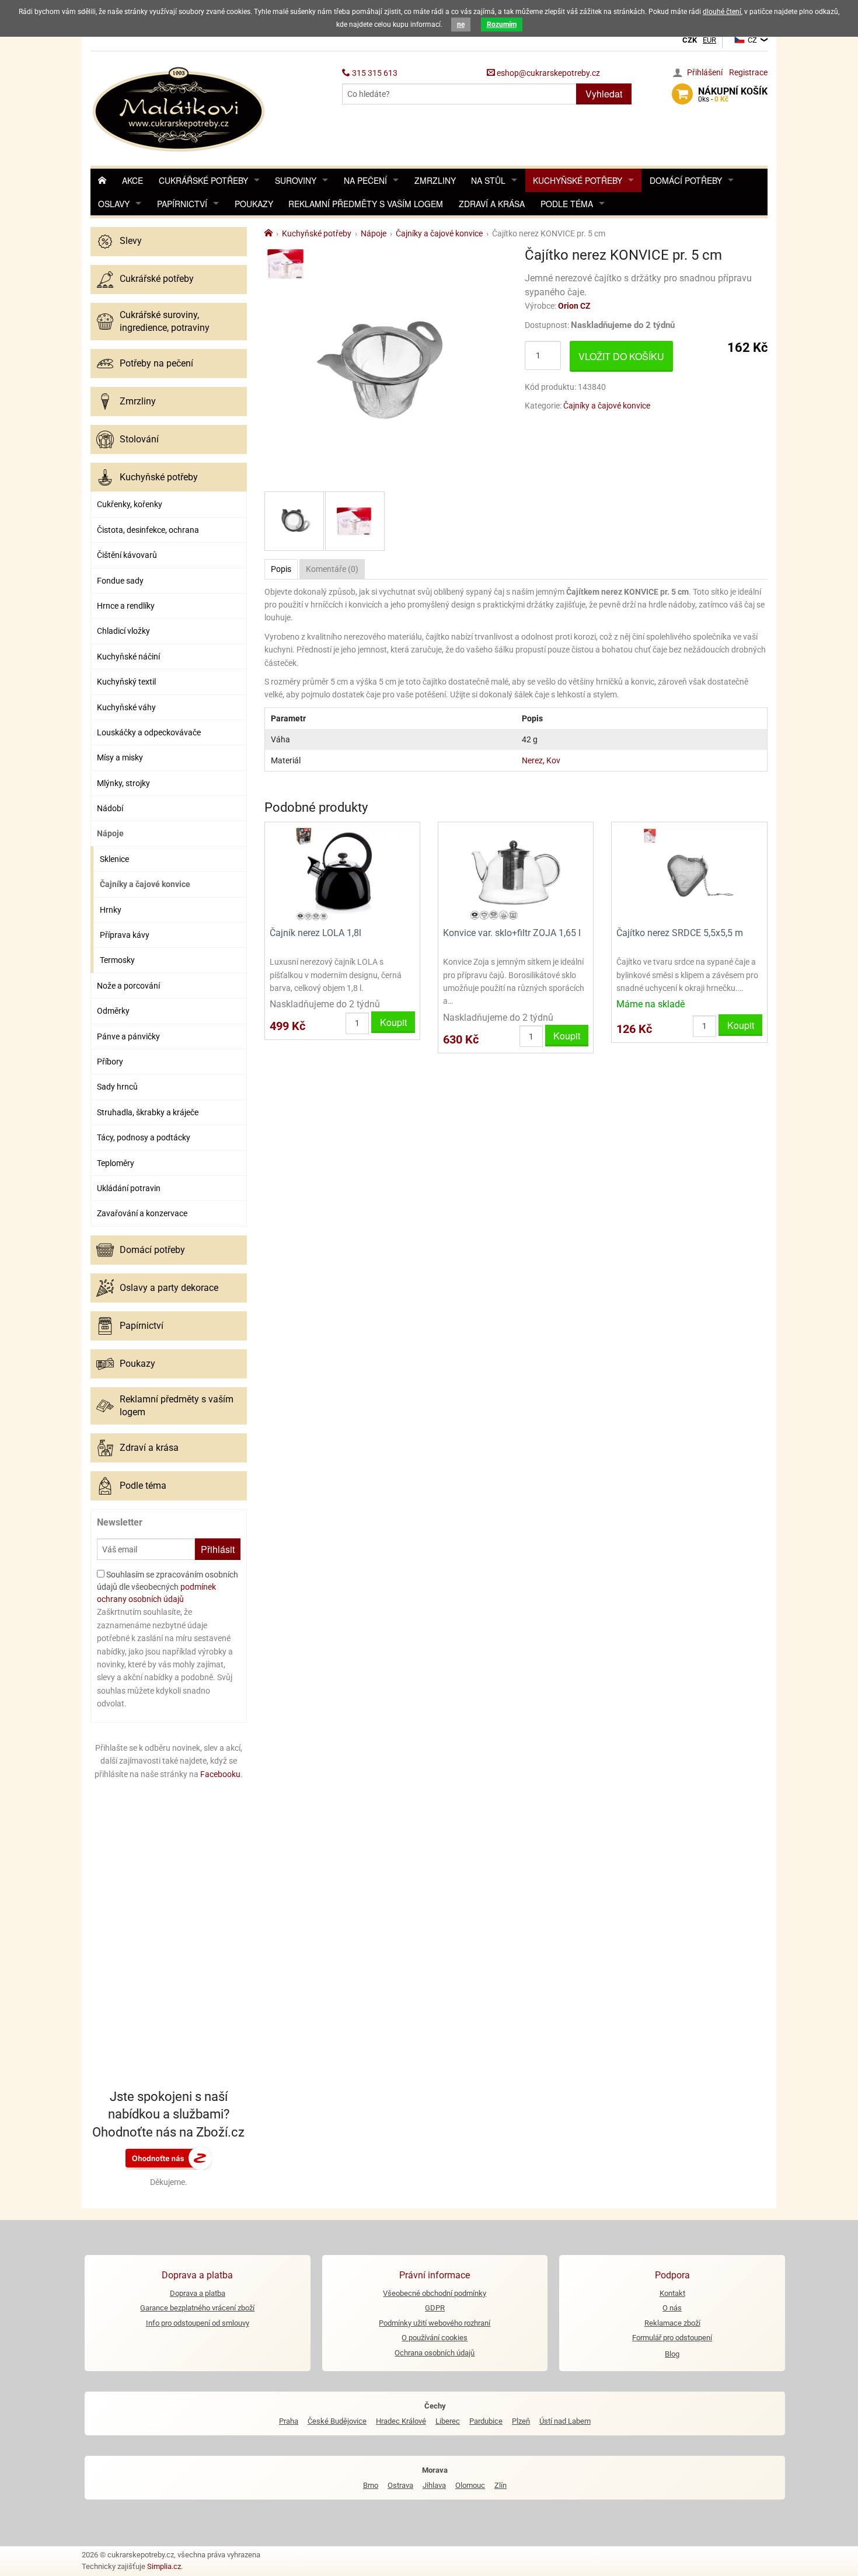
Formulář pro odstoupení (672, 2338)
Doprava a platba (198, 2293)
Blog (672, 2354)
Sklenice (114, 859)
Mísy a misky (120, 758)
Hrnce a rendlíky (126, 606)
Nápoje (110, 833)
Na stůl (488, 180)
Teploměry (116, 1163)
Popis (281, 569)
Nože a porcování (128, 986)
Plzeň (521, 2421)
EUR (709, 40)
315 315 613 (374, 73)
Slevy (131, 241)
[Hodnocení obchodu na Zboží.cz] (169, 2158)
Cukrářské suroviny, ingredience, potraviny (165, 321)
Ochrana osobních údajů (435, 2353)
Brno (371, 2485)
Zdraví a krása (492, 204)
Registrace (748, 72)
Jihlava (434, 2485)
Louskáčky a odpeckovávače (149, 732)
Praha (289, 2421)
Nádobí (110, 808)
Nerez (532, 760)
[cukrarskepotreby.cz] (180, 108)
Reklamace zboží (672, 2323)
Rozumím (502, 25)
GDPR (435, 2308)
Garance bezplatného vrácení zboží (197, 2308)
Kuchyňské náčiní (128, 657)
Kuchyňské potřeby (578, 180)
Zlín (500, 2485)
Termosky (117, 960)
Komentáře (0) (332, 569)
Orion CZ (574, 306)
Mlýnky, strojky (123, 783)
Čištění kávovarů (127, 555)
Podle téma (567, 204)
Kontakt (672, 2293)
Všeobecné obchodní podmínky (435, 2293)
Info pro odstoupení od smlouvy (198, 2323)
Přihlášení (705, 72)
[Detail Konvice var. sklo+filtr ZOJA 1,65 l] (516, 873)
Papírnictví (182, 204)
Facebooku (220, 1774)
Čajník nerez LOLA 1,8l (315, 933)
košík (733, 95)
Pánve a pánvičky (128, 1036)
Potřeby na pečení (156, 363)
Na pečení (365, 180)
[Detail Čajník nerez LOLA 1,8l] (342, 873)
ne (461, 25)
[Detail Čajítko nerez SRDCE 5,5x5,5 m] (689, 873)
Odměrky (113, 1011)
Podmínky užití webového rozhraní (435, 2323)
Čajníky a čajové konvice (145, 884)
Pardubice (486, 2421)
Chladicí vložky (123, 631)
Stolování (139, 439)
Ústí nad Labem (565, 2421)
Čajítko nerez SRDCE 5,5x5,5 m (680, 933)
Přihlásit (218, 1549)
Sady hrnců (117, 1087)
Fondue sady (120, 581)
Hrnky (111, 910)
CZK (690, 40)
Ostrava (400, 2485)
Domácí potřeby (686, 180)
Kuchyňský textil (126, 682)
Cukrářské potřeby (203, 180)
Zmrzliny (435, 180)
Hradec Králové (401, 2421)
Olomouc (470, 2485)
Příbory (110, 1062)
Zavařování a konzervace (142, 1213)
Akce (132, 180)
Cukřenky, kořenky (130, 504)
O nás (672, 2308)
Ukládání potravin (129, 1188)
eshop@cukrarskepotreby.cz (547, 73)
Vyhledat (604, 94)
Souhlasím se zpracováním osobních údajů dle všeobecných (168, 1587)
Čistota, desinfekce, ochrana (148, 530)
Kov (553, 760)
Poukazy (254, 204)
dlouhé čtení (722, 12)
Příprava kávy (125, 935)
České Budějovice (337, 2421)
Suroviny (296, 180)
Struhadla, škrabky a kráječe (148, 1112)
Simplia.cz (164, 2566)
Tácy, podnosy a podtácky (144, 1137)
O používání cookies (435, 2338)
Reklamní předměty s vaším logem (366, 204)
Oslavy (114, 204)
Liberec (448, 2421)
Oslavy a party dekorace (169, 1288)
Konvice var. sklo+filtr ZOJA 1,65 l (512, 933)
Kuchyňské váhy (126, 707)
